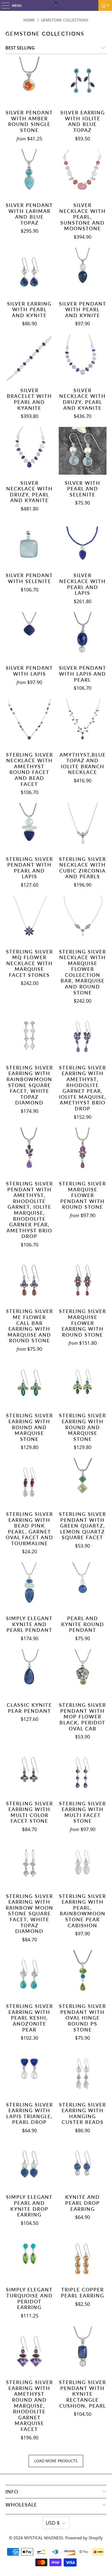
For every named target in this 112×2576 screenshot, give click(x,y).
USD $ (53, 2523)
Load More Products (56, 2461)
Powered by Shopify (84, 2538)
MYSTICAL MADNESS (44, 2538)
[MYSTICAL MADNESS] (56, 5)
